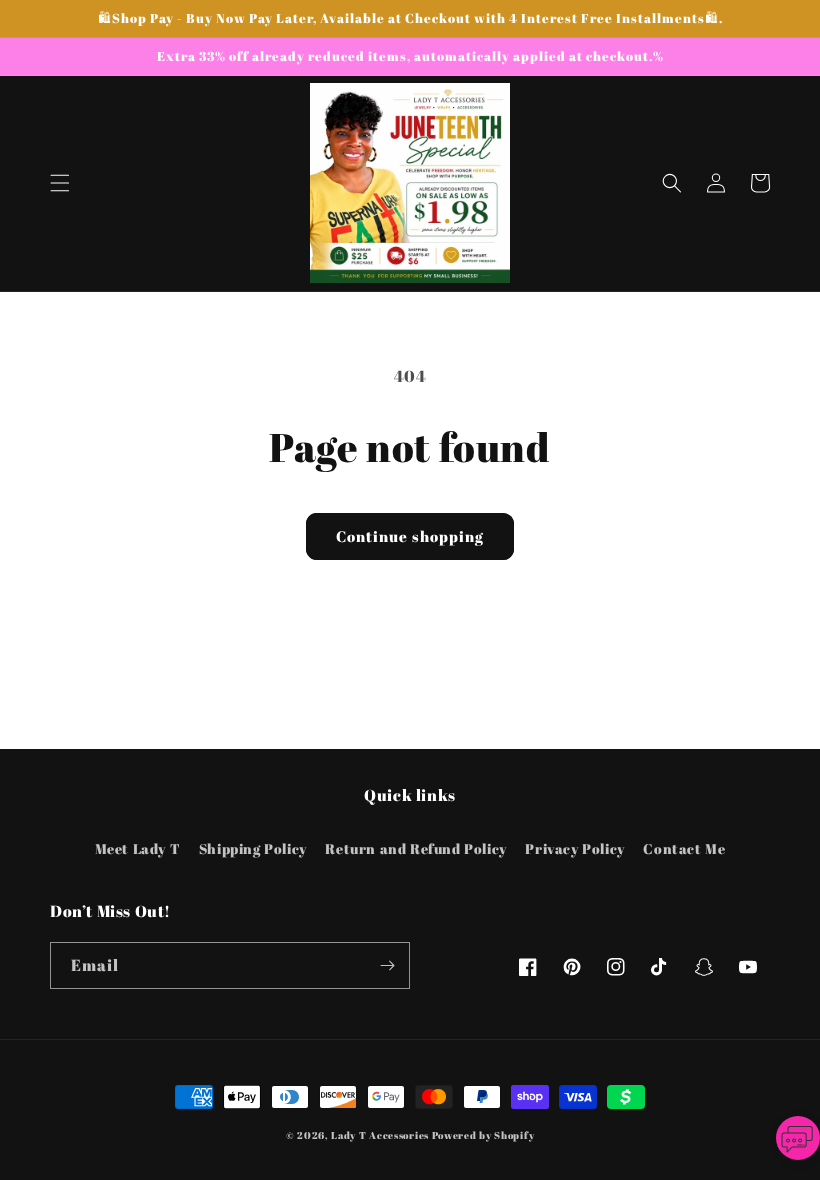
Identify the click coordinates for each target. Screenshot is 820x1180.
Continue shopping (410, 536)
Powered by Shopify (483, 1135)
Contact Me (684, 848)
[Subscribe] (387, 965)
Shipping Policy (253, 848)
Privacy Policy (574, 848)
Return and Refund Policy (415, 848)
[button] (60, 183)
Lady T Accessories (380, 1135)
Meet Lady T (138, 848)
